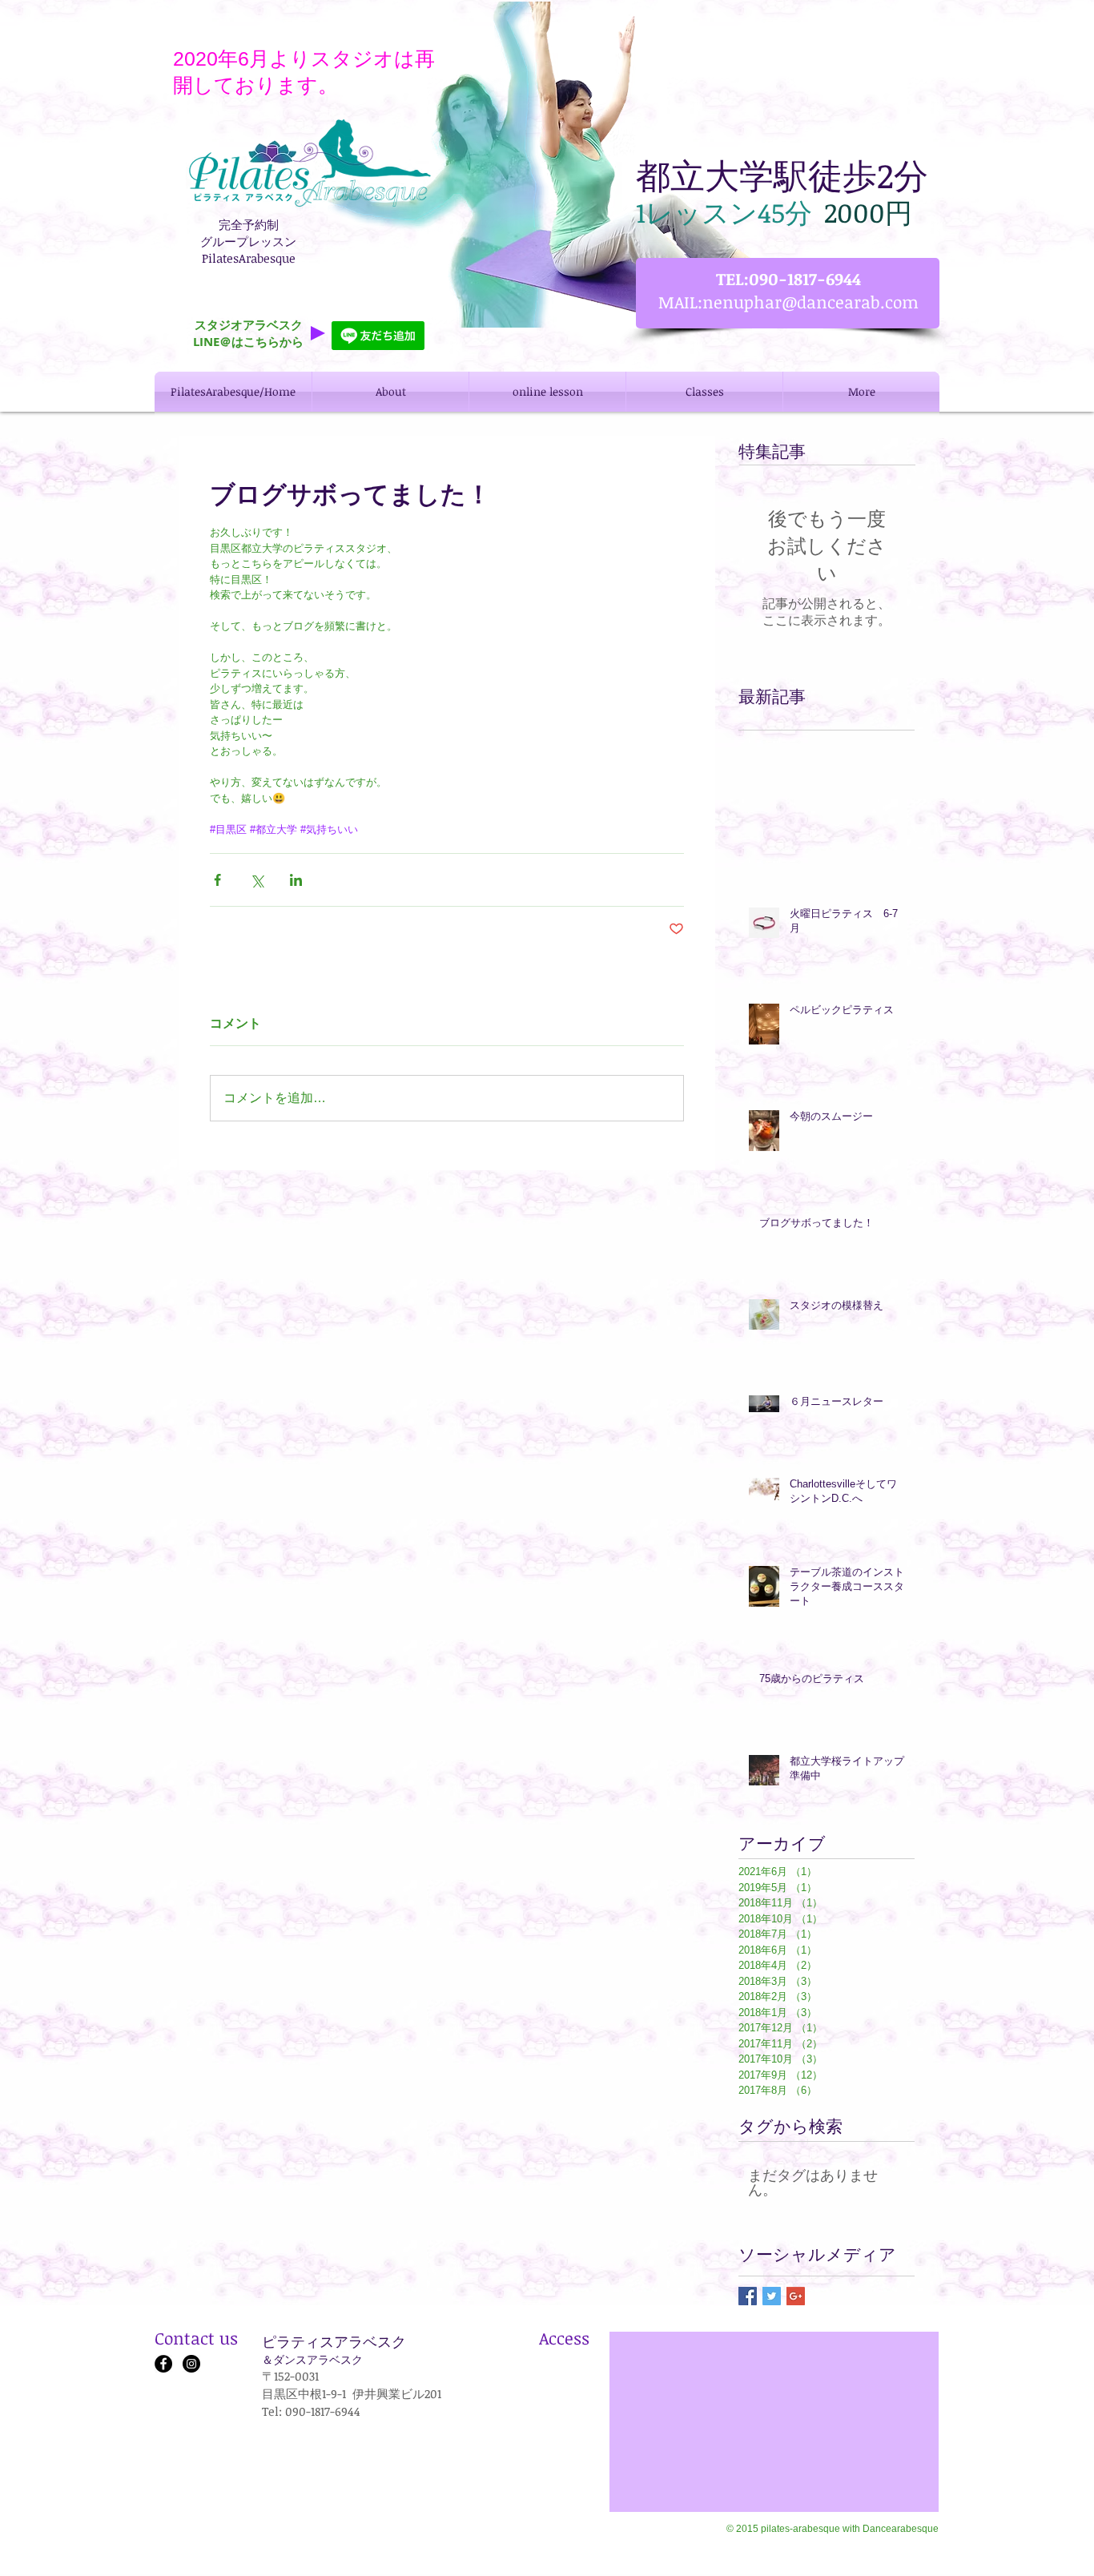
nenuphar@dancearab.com (810, 302)
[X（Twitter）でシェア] (257, 880)
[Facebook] (163, 2364)
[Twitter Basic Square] (772, 2296)
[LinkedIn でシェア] (296, 880)
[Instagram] (191, 2364)
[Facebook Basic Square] (748, 2296)
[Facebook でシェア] (217, 880)
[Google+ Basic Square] (796, 2296)
